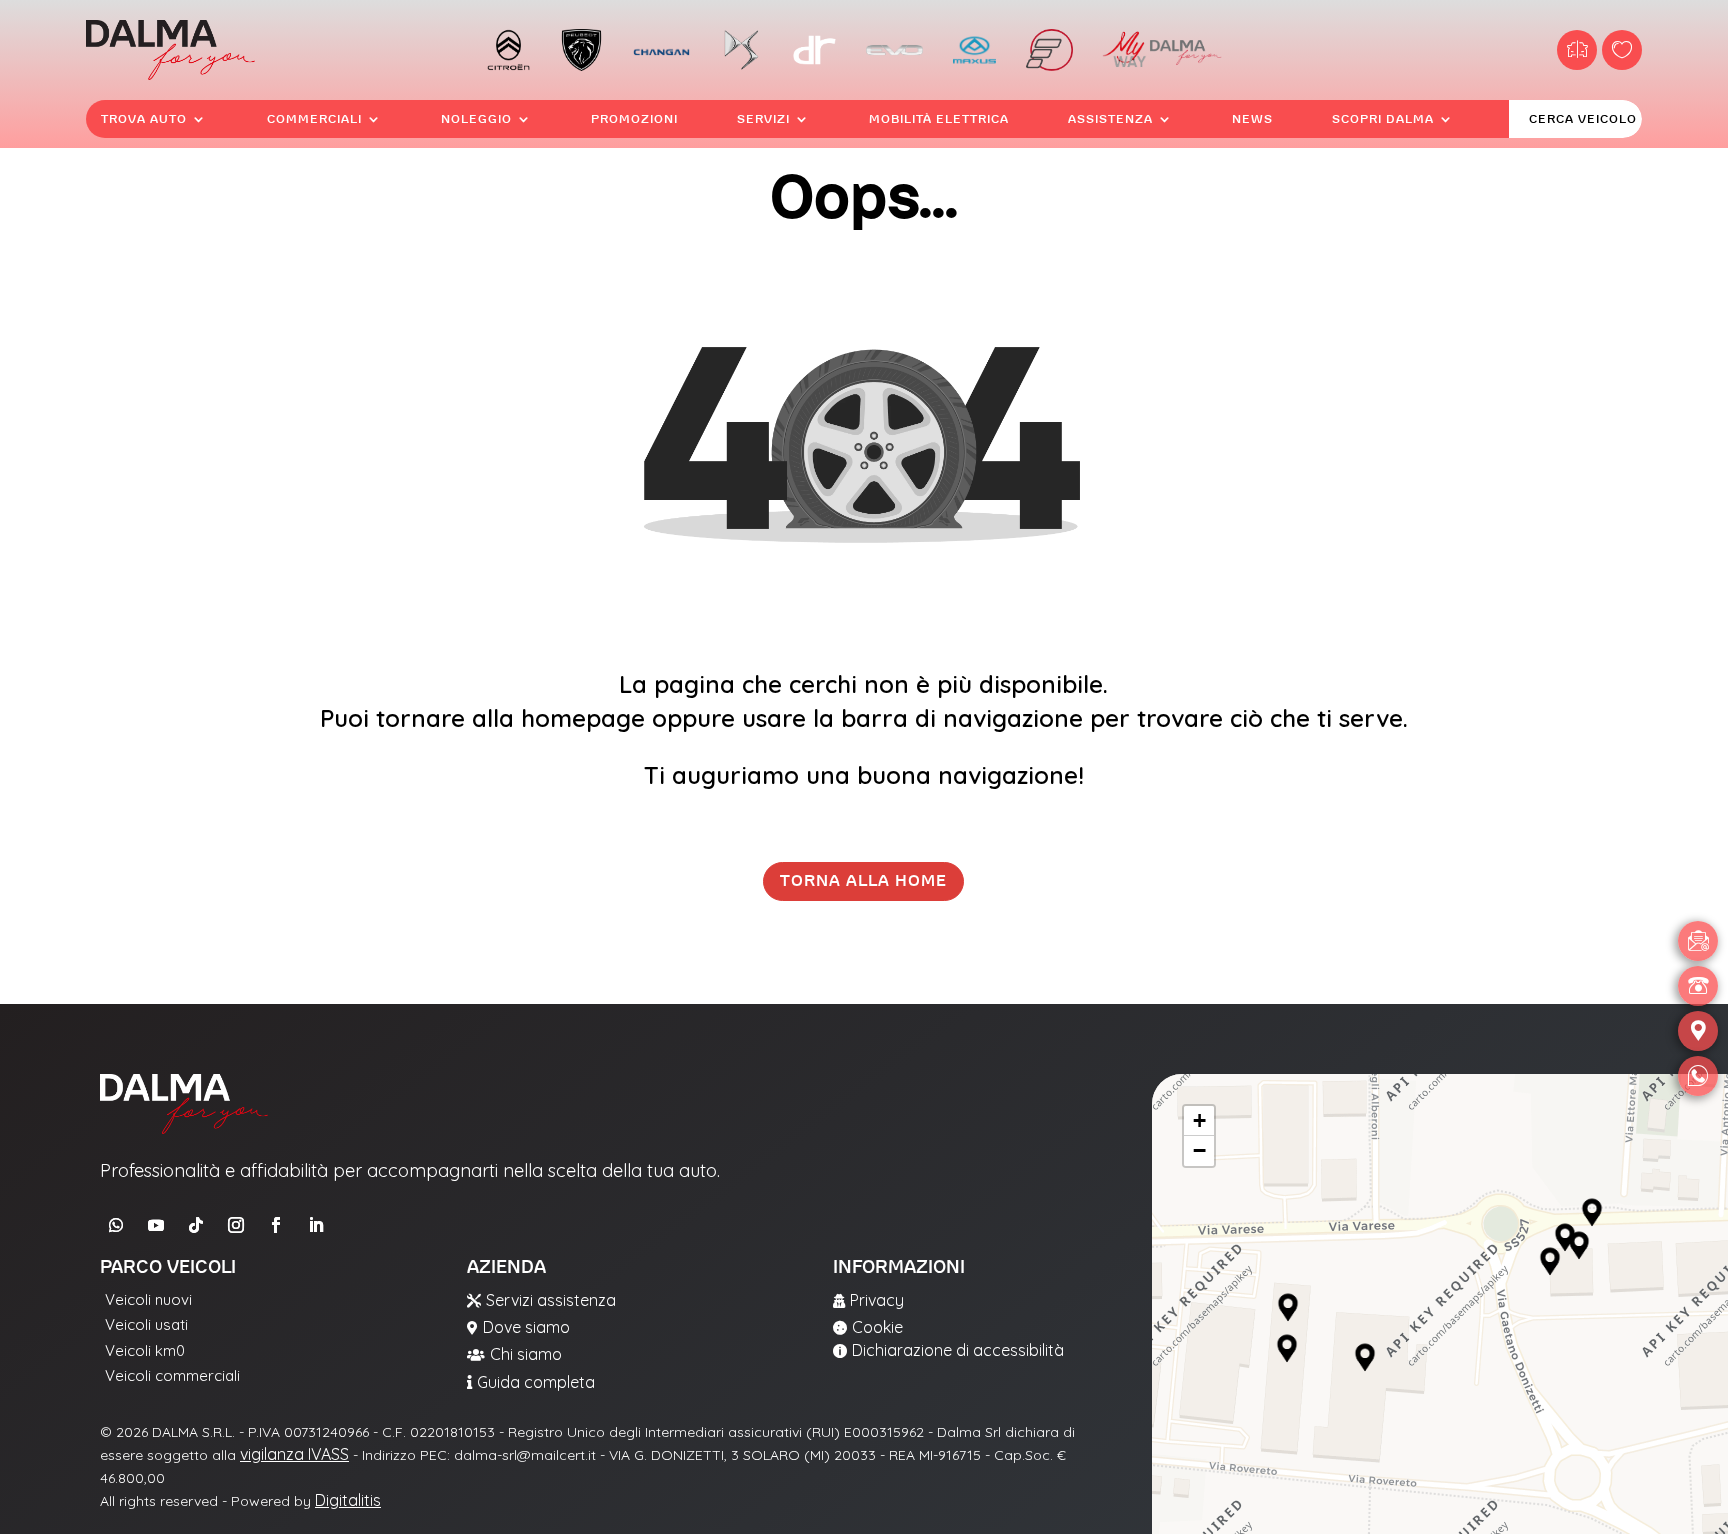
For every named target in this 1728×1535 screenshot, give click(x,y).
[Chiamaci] (1698, 986)
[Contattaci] (1698, 941)
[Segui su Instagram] (236, 1225)
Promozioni (634, 119)
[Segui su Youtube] (156, 1225)
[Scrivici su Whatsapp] (1698, 1076)
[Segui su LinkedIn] (316, 1225)
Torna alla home (863, 881)
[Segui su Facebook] (276, 1225)
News (1252, 119)
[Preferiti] (1622, 50)
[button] (1288, 1308)
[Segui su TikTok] (196, 1225)
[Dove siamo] (1698, 1031)
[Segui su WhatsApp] (116, 1225)
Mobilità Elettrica (939, 119)
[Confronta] (1577, 50)
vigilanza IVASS (294, 1454)
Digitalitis (348, 1500)
